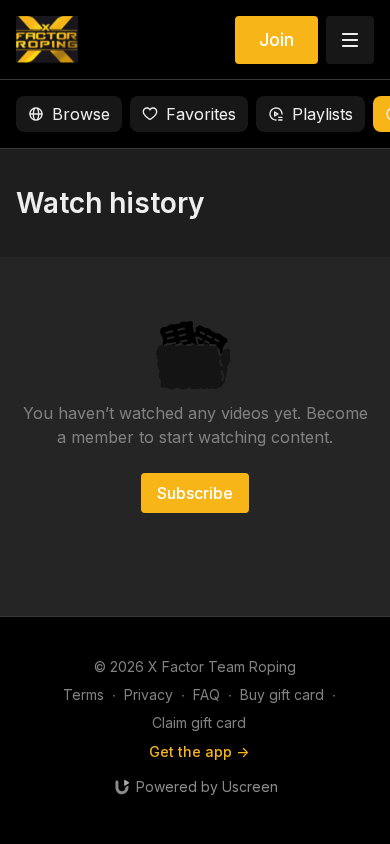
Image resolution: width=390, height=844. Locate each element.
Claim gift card (199, 722)
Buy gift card (282, 694)
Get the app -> (199, 751)
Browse (81, 114)
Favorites (201, 114)
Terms (83, 694)
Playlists (322, 114)
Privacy (148, 694)
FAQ (206, 694)
